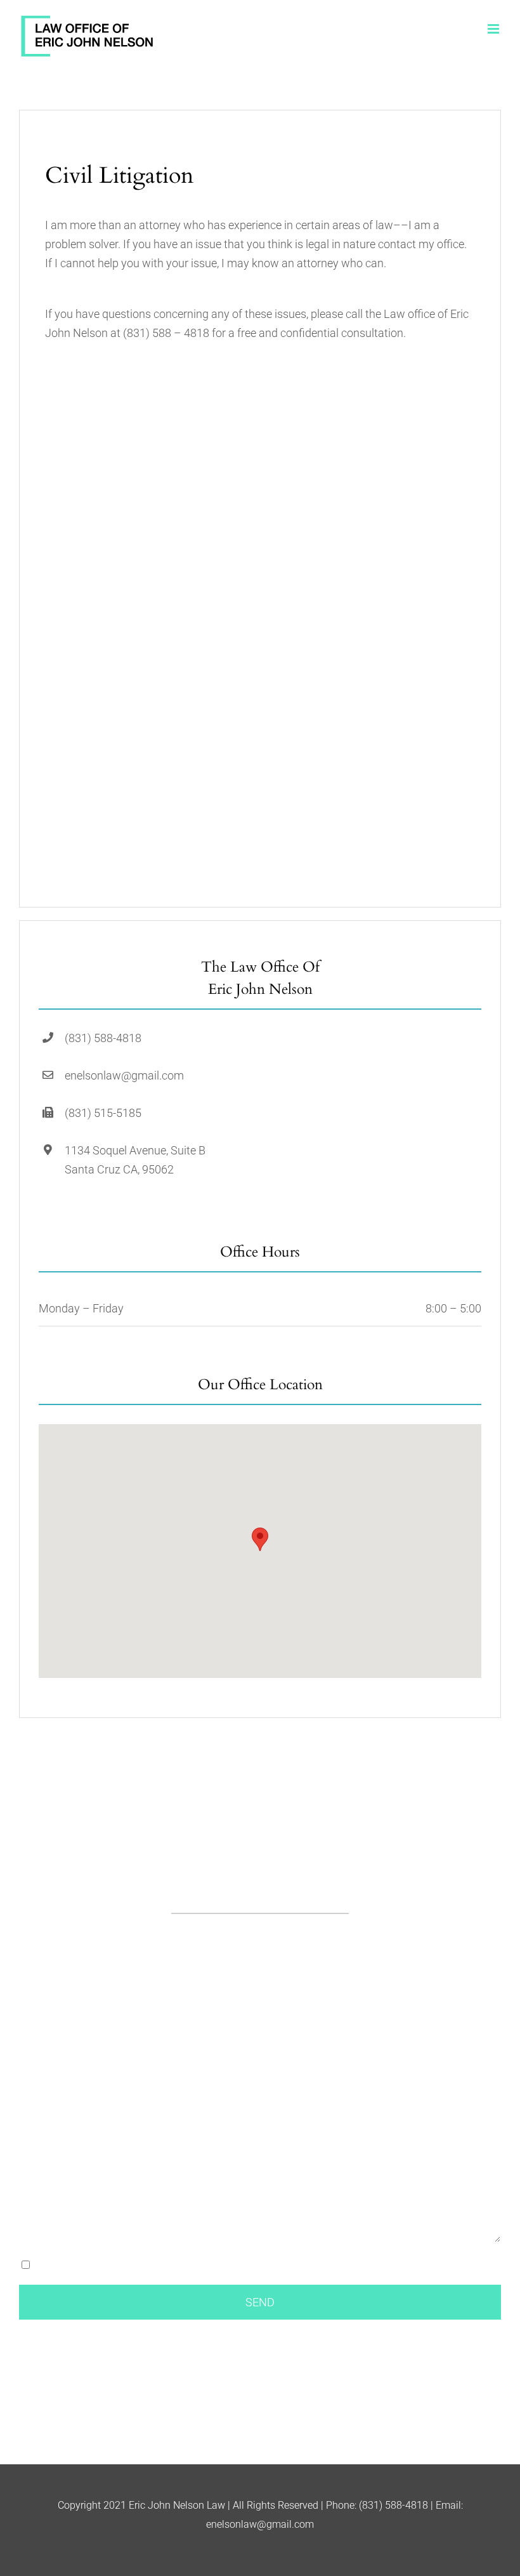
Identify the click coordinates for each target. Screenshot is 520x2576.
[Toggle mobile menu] (494, 29)
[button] (260, 1539)
